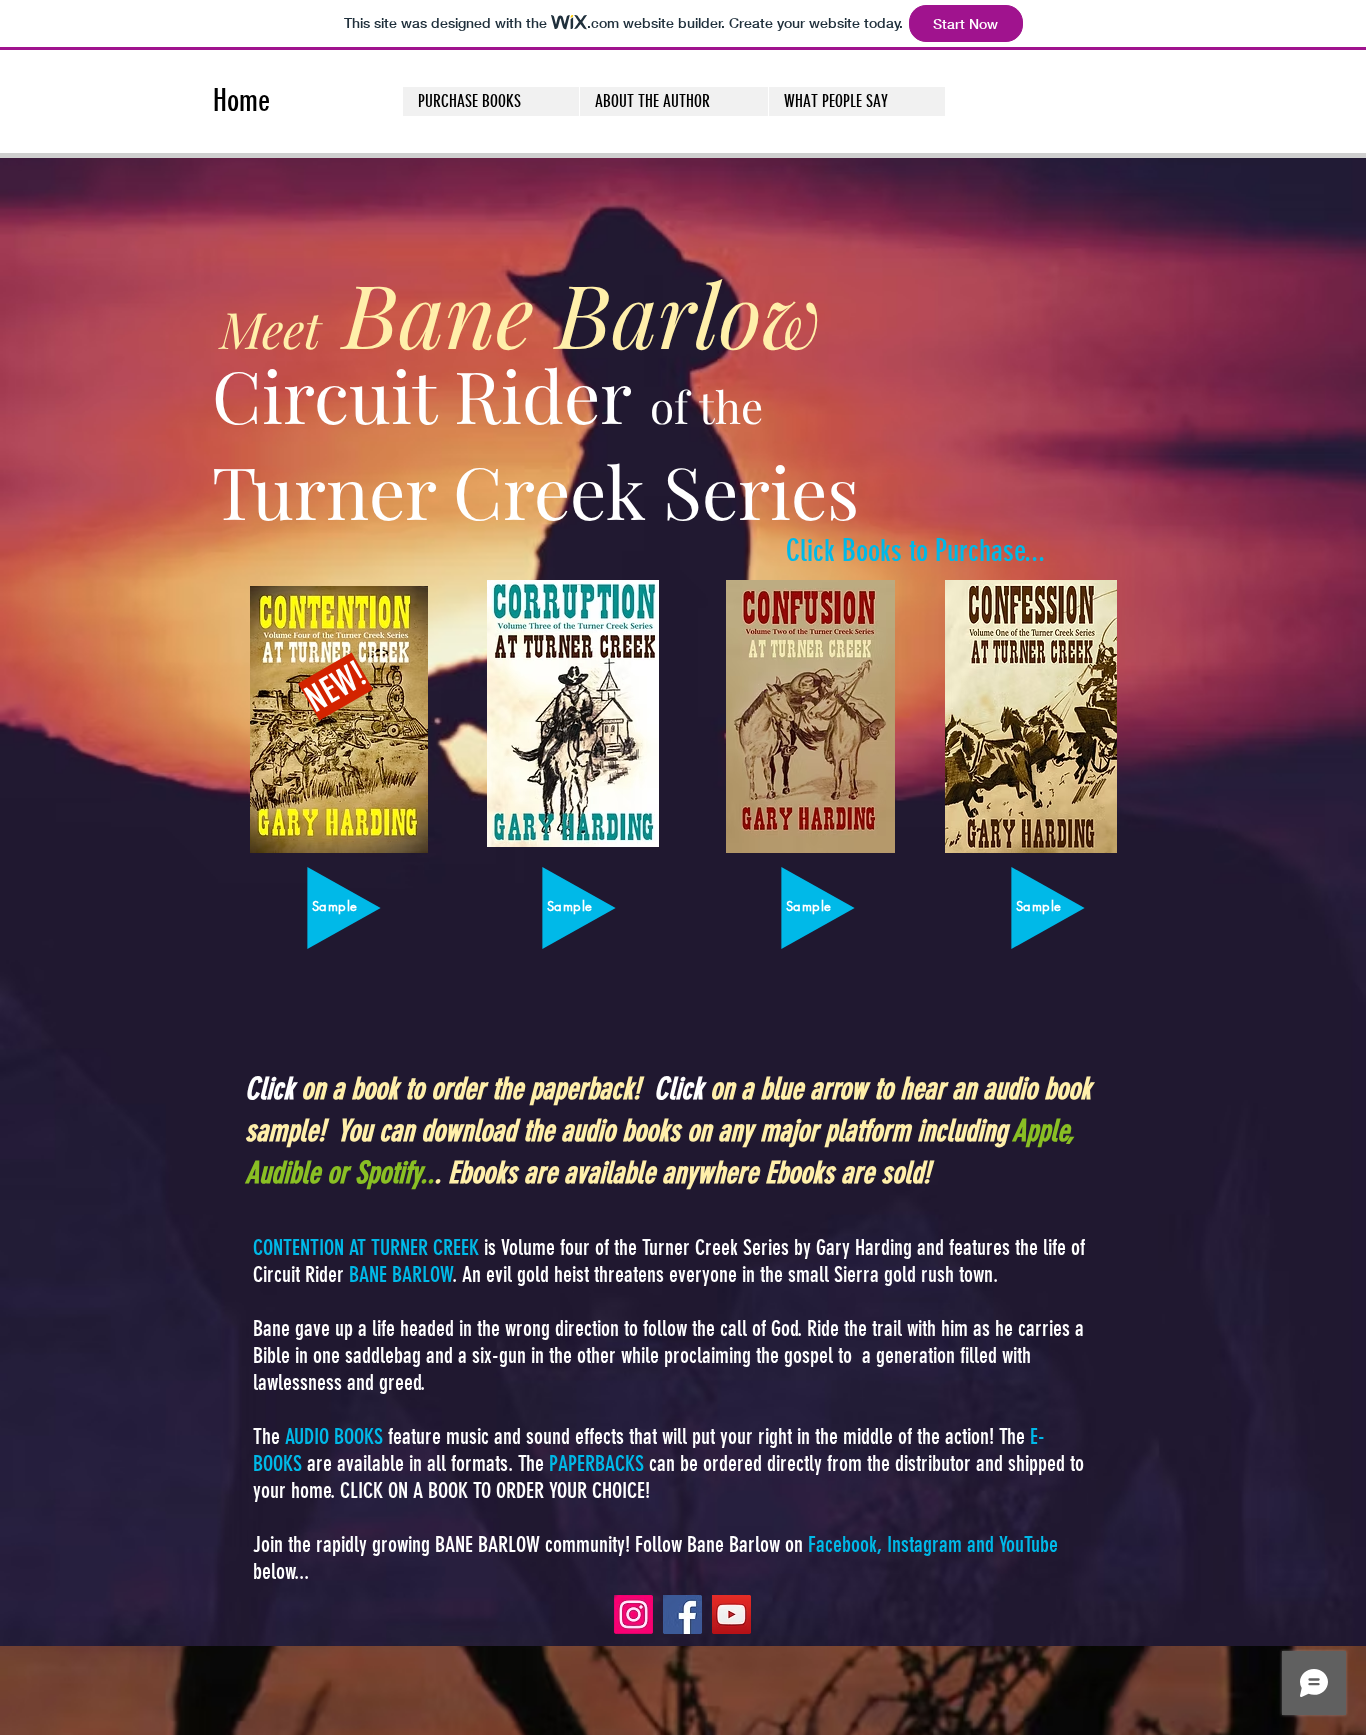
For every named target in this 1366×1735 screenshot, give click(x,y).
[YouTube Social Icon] (731, 1614)
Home (245, 101)
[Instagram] (633, 1614)
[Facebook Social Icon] (682, 1614)
